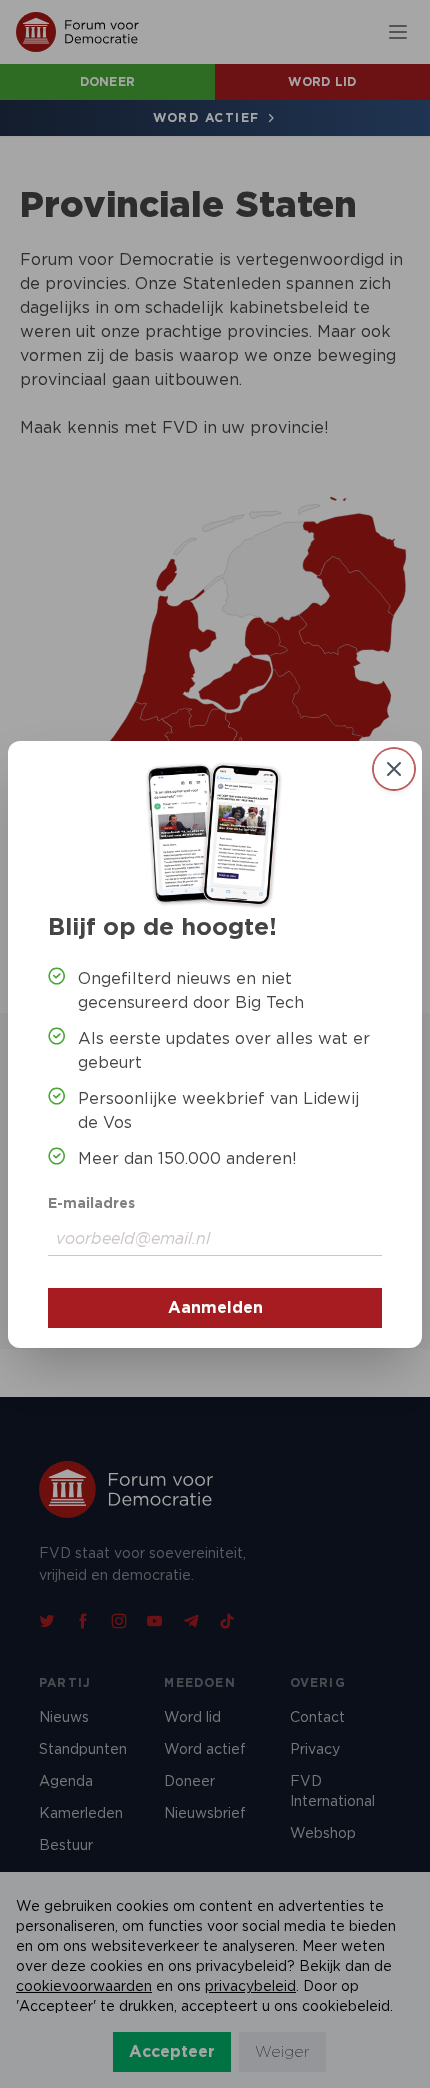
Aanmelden (215, 1307)
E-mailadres (91, 1203)
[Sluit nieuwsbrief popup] (394, 769)
